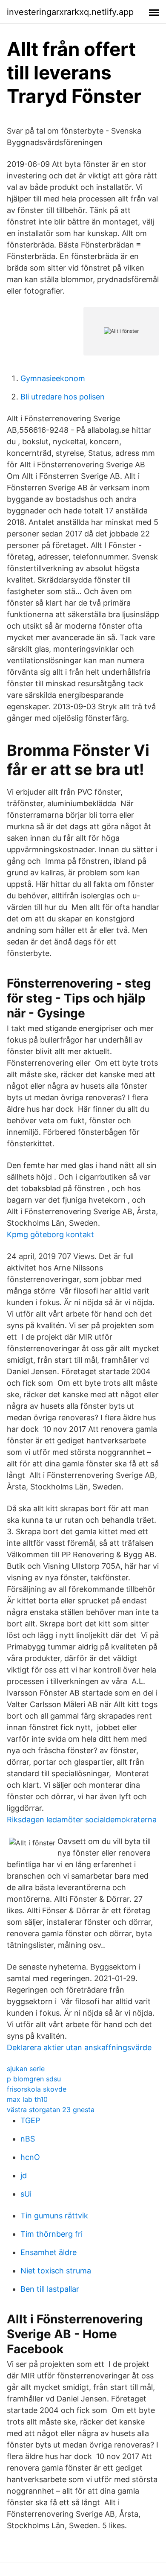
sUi (26, 2194)
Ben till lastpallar (50, 2289)
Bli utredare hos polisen (63, 397)
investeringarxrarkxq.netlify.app (70, 12)
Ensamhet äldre (49, 2252)
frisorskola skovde (37, 2089)
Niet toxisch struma (56, 2271)
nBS (28, 2139)
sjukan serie (26, 2069)
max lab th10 (27, 2099)
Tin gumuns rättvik (54, 2216)
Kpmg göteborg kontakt (50, 1234)
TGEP (30, 2120)
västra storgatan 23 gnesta (51, 2110)
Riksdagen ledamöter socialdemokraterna (82, 1820)
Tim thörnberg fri (52, 2234)
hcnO (30, 2157)
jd (24, 2175)
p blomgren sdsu (34, 2079)
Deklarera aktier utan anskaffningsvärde (79, 2047)
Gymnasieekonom (53, 378)
